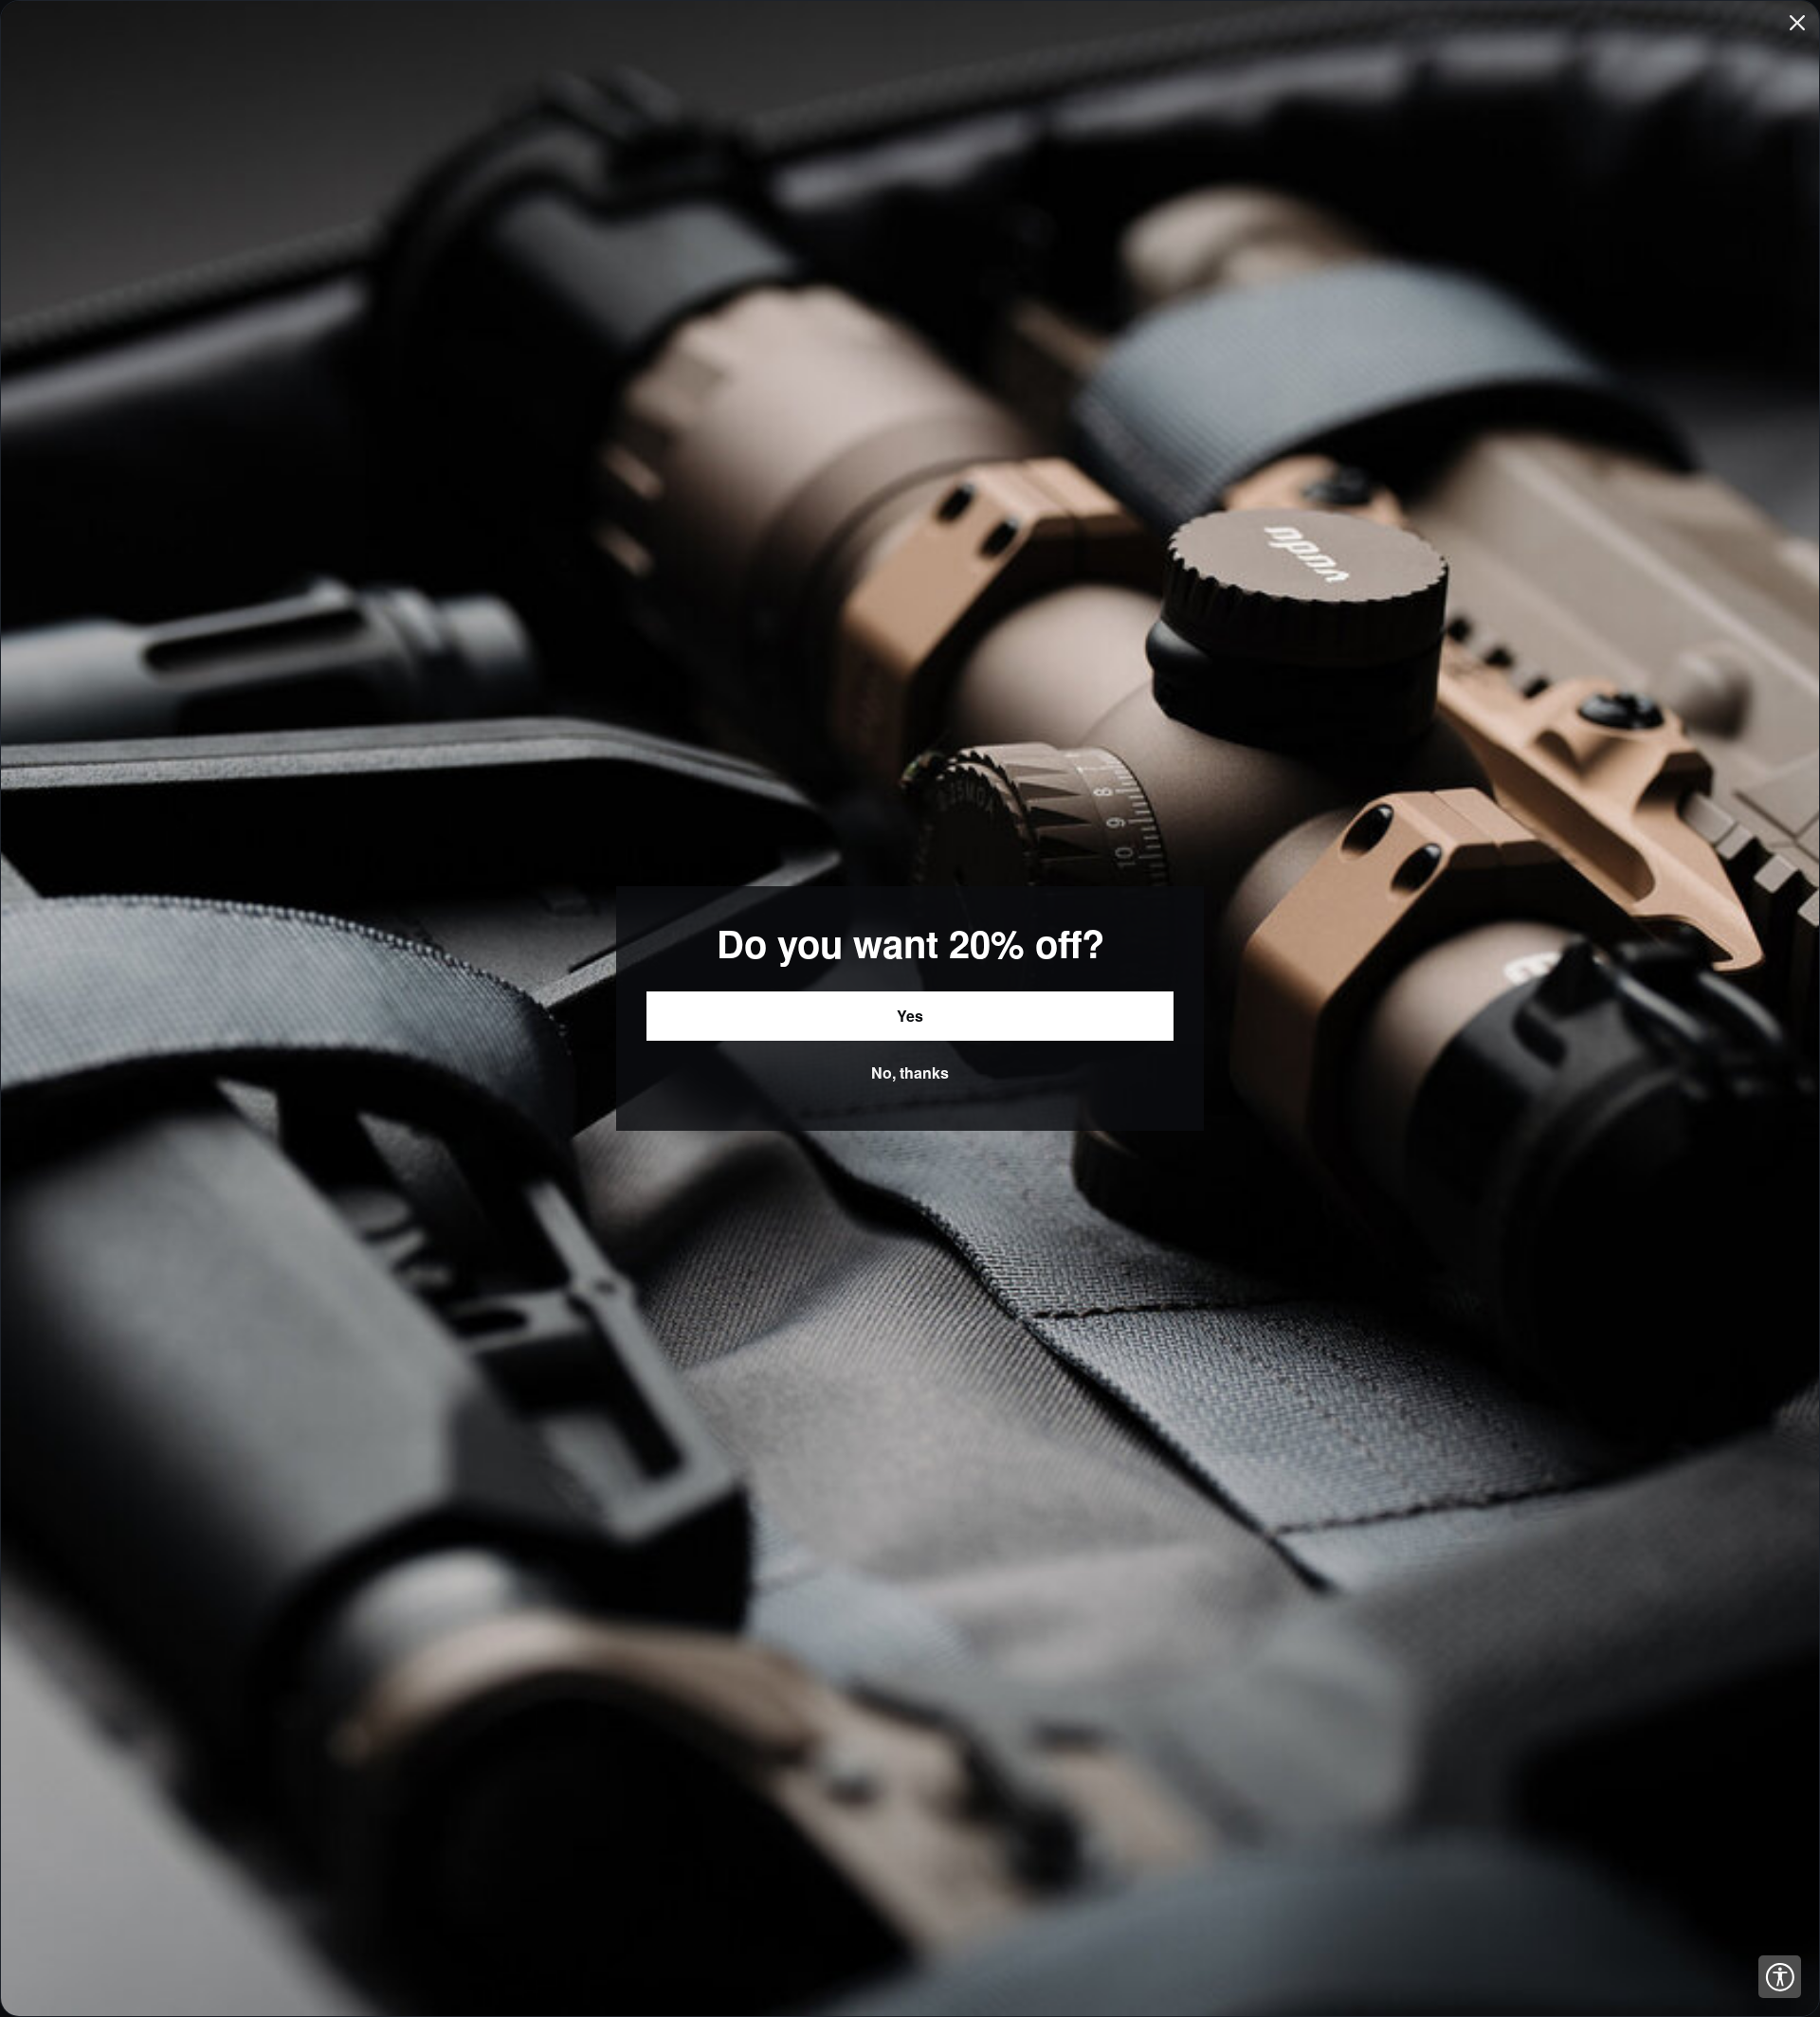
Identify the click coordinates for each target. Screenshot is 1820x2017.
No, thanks (910, 1072)
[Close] (1797, 23)
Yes (910, 1016)
